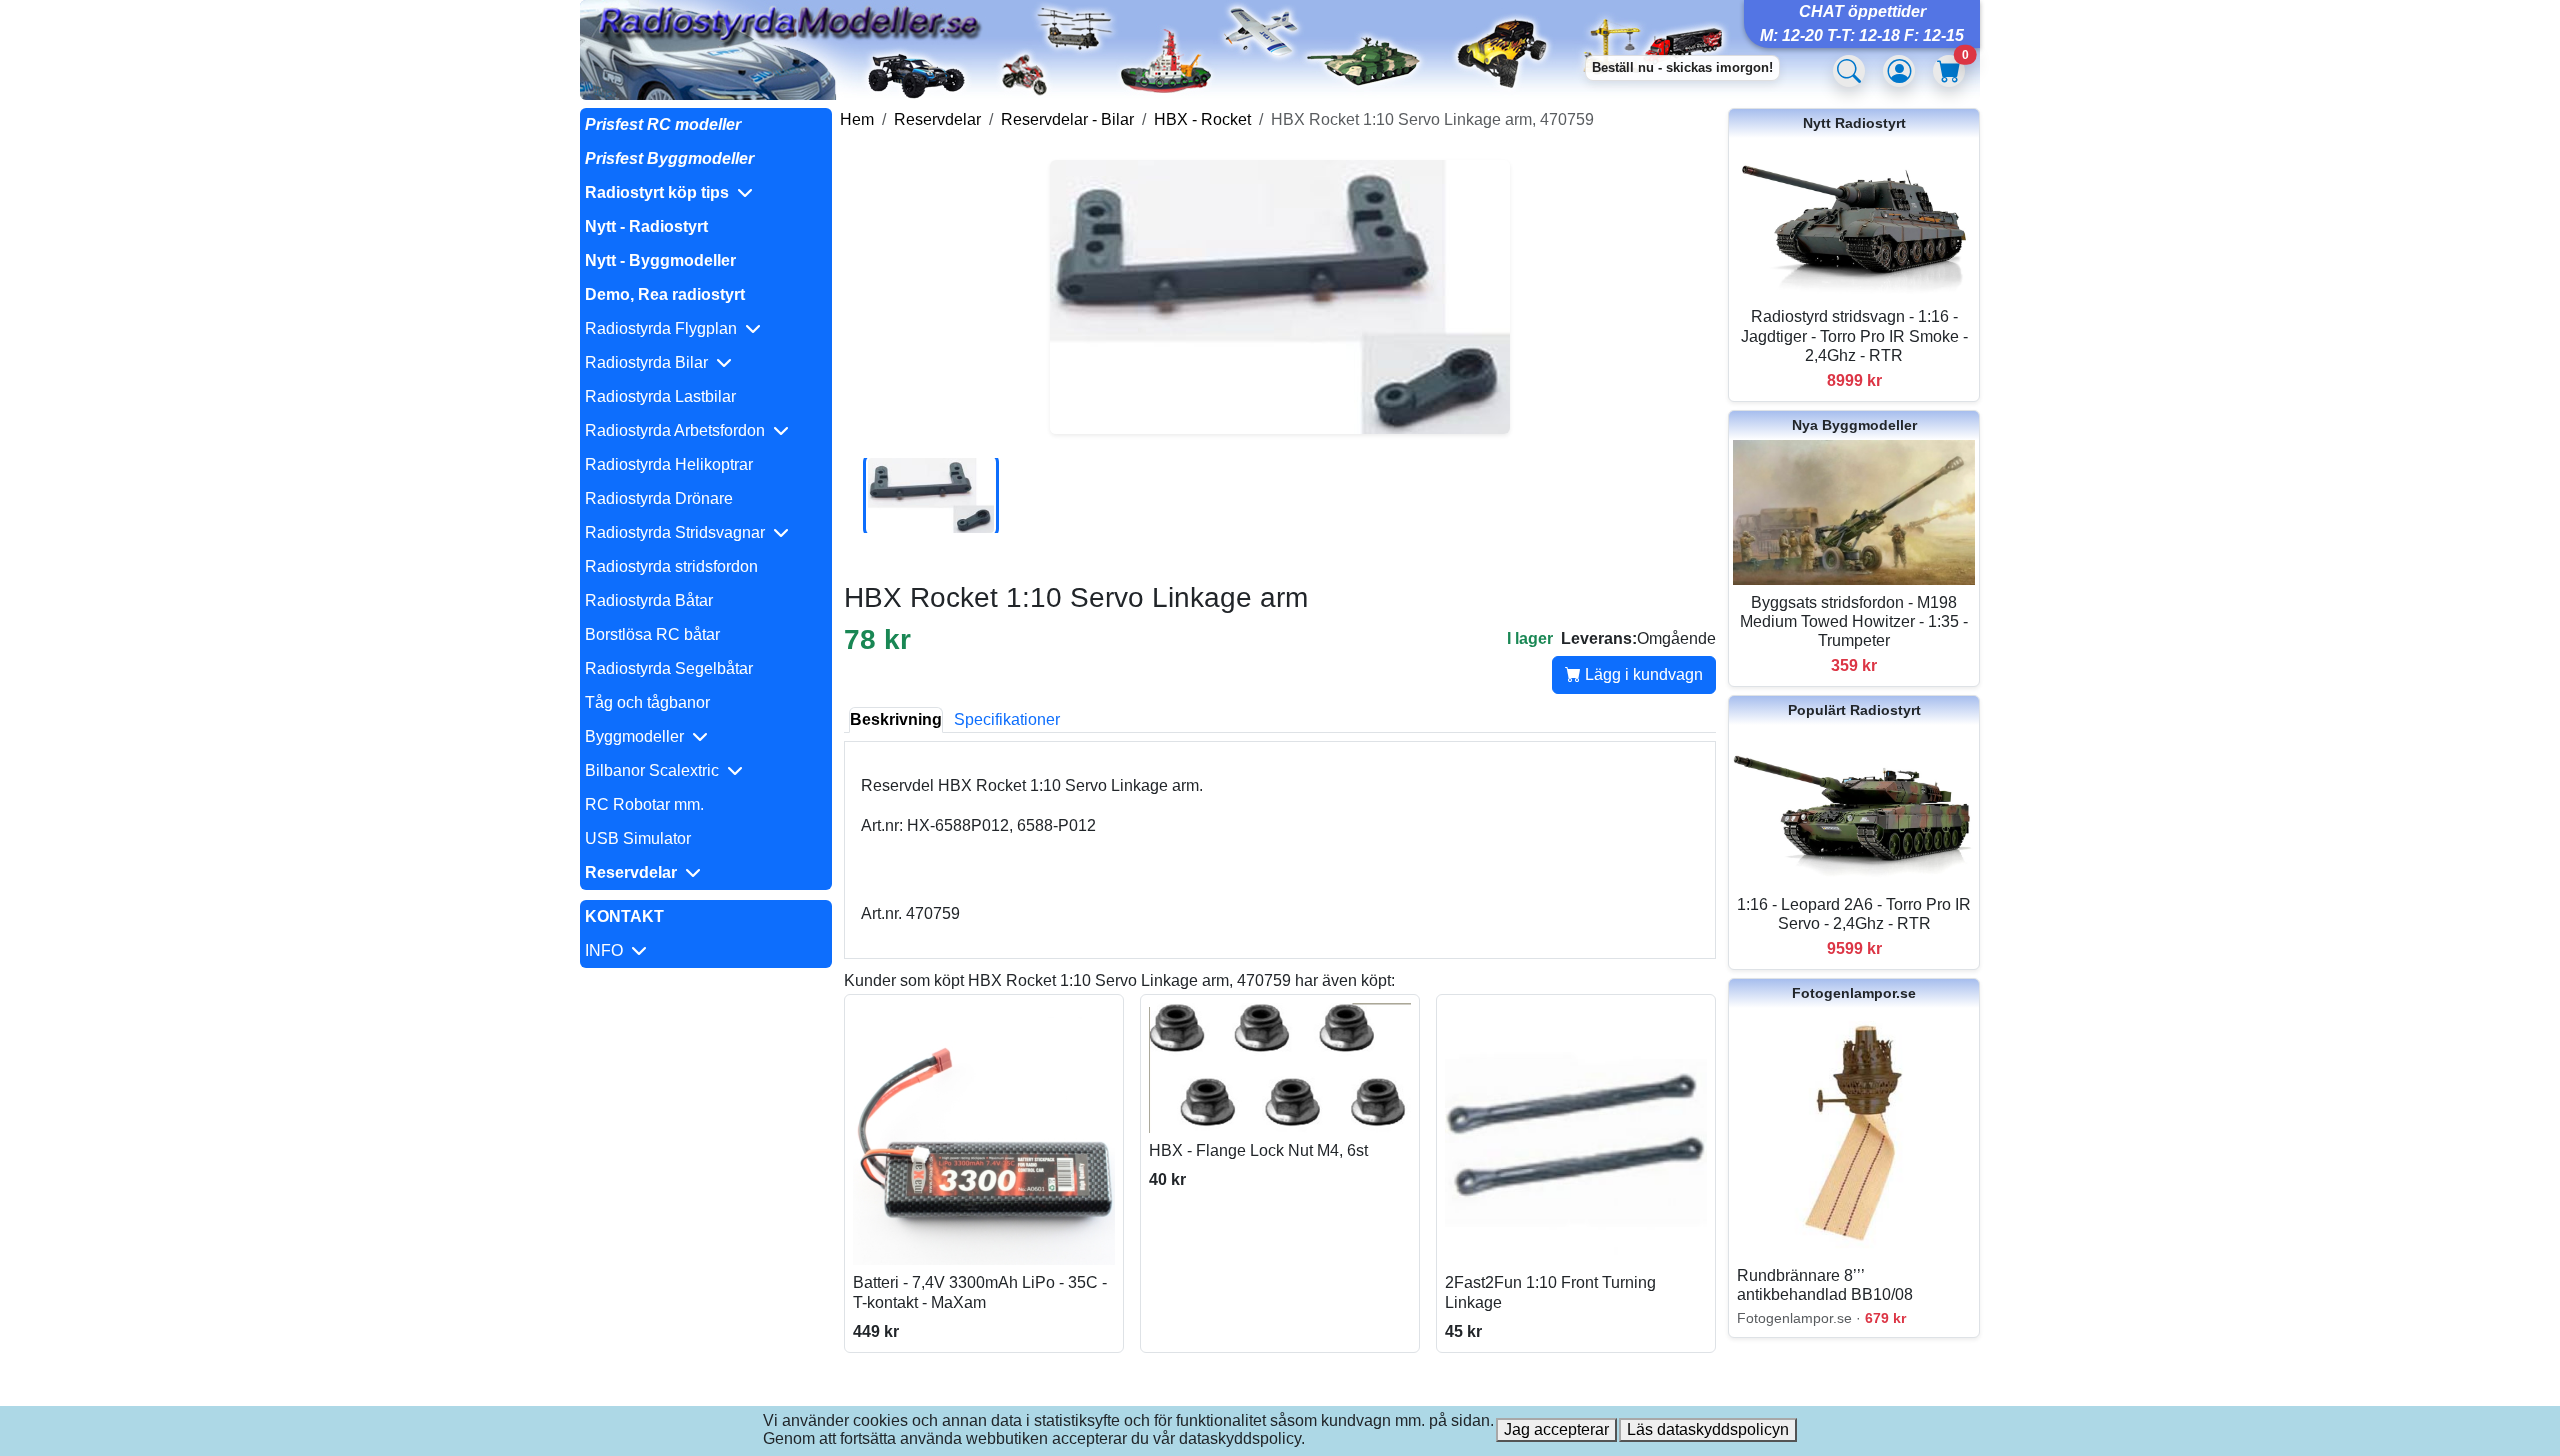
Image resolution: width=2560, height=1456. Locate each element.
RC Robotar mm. (644, 804)
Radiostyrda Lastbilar (660, 396)
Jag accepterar (1556, 1429)
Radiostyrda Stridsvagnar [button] (679, 532)
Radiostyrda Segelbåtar (669, 668)
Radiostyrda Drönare (659, 498)
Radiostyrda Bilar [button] (650, 362)
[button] (706, 193)
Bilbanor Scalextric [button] (656, 770)
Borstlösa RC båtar (652, 634)
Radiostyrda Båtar (649, 600)
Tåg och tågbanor (647, 702)
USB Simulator (638, 838)
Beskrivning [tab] (896, 719)
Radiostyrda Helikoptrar (669, 464)
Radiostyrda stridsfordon (671, 566)
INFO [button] (608, 950)
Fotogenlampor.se (1854, 993)
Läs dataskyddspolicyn (1708, 1429)
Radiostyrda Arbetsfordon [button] (679, 430)
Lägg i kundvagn (1642, 674)
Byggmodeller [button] (638, 736)
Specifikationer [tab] (1007, 719)
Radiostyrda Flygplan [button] (665, 328)
